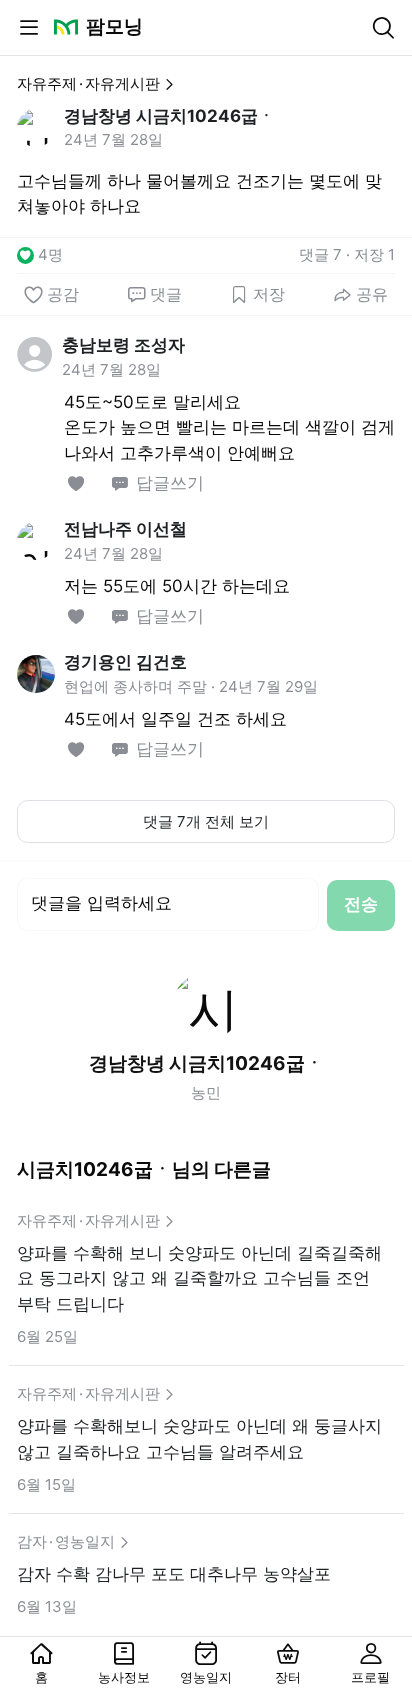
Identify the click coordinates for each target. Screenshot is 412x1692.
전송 (361, 904)
